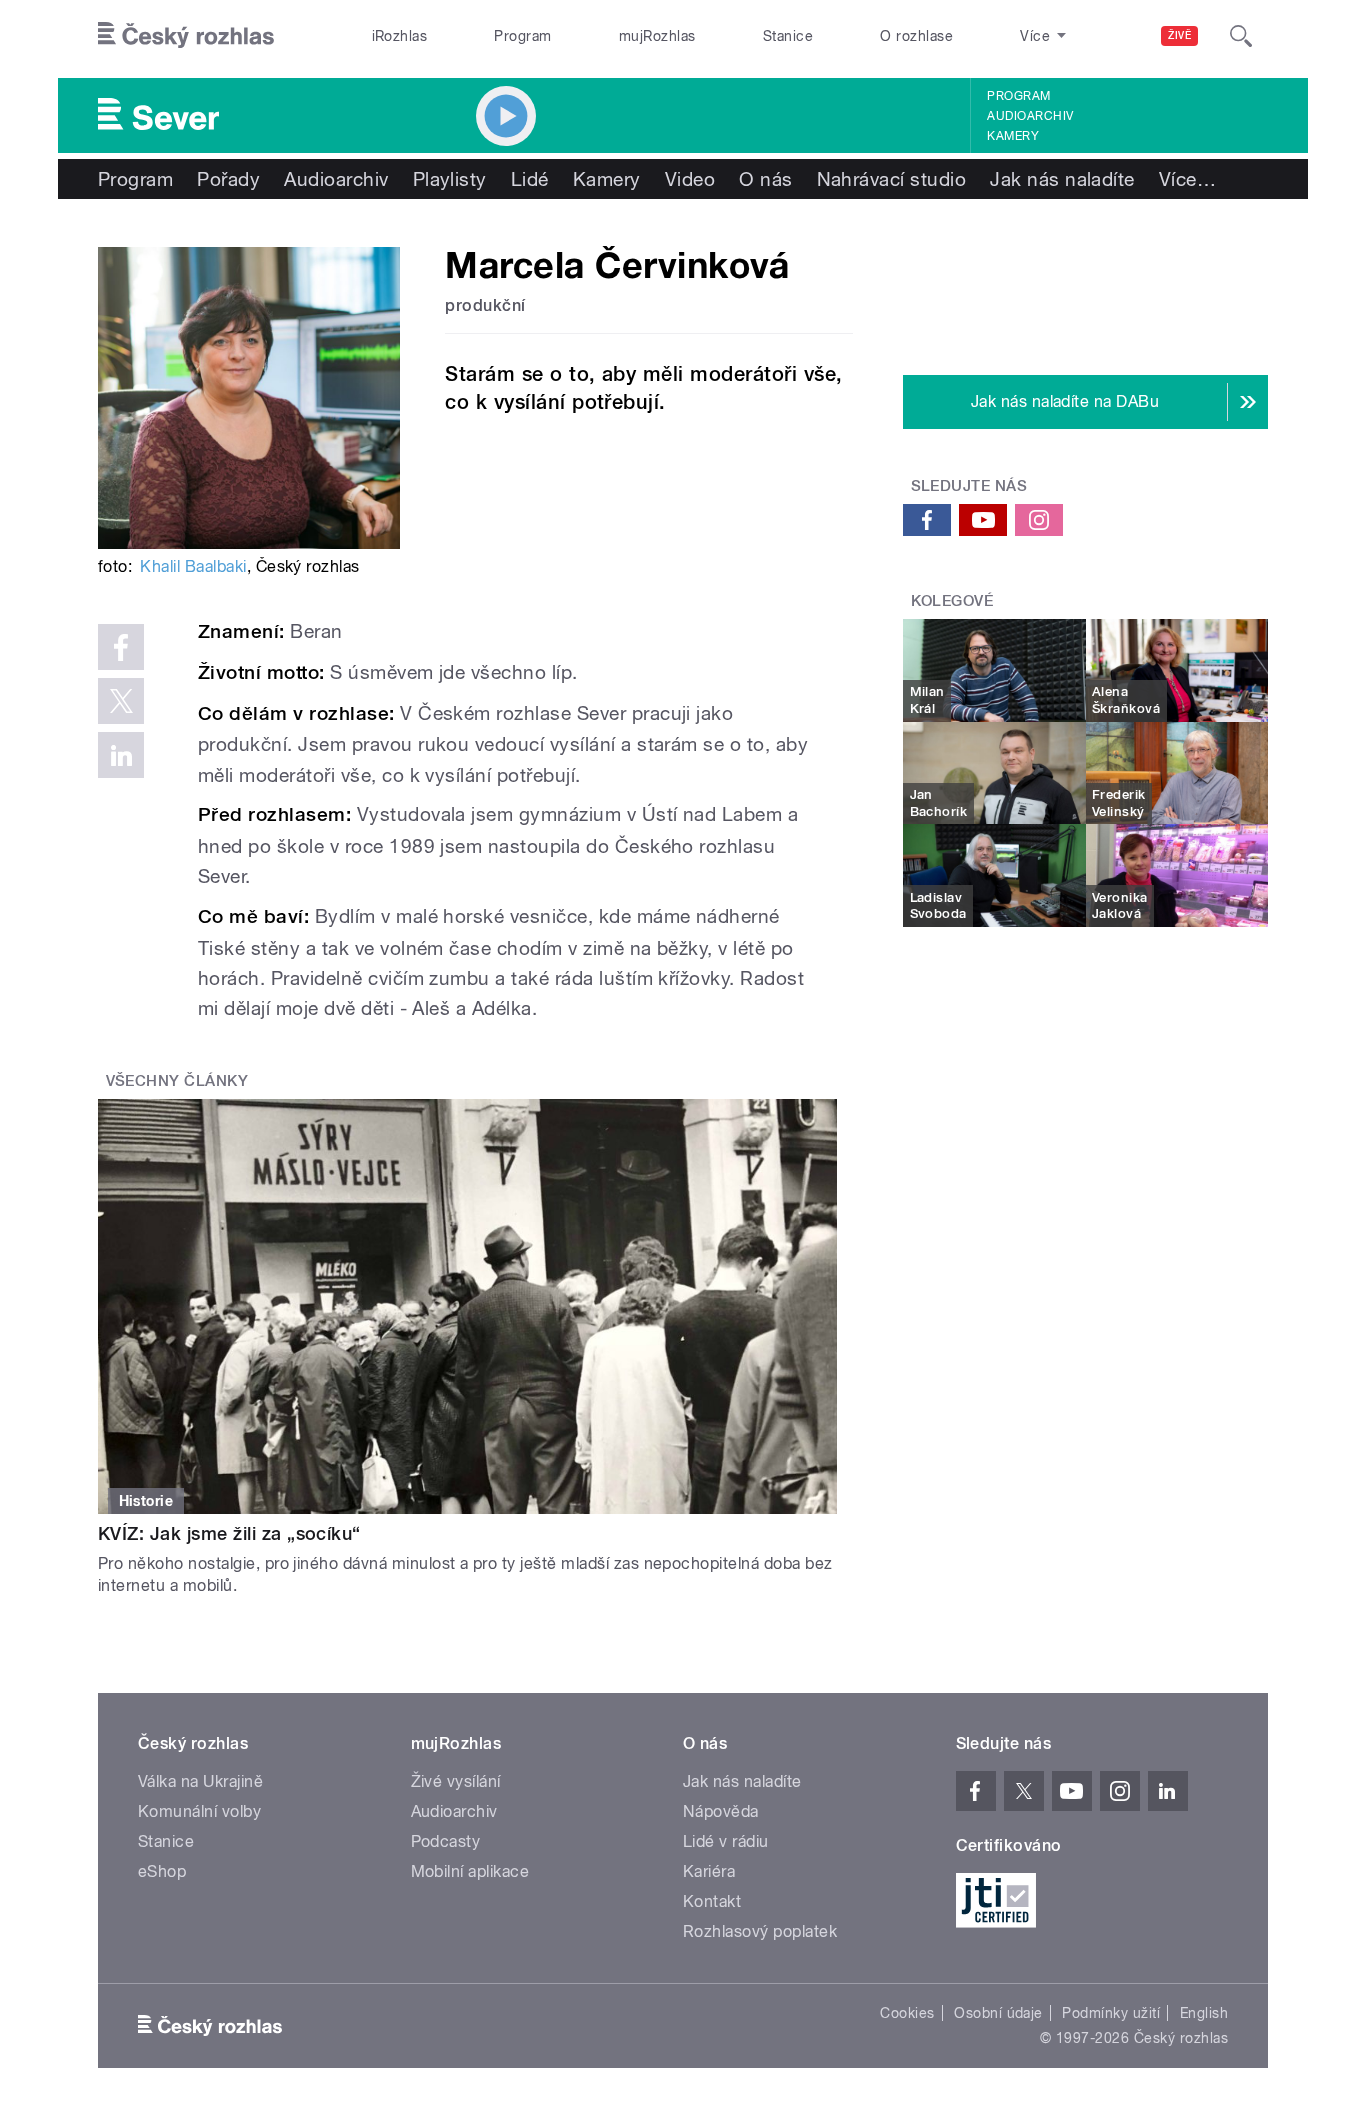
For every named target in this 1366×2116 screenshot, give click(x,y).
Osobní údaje (998, 2013)
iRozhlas (400, 36)
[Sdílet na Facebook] (121, 647)
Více (1187, 179)
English (1204, 2013)
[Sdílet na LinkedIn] (121, 755)
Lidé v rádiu (726, 1841)
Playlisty (450, 179)
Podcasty (446, 1841)
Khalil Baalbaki (193, 566)
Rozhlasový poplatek (760, 1931)
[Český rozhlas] (186, 36)
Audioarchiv (1030, 116)
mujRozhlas (657, 36)
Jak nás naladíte (1062, 179)
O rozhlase (916, 36)
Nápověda (721, 1811)
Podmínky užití (1111, 2013)
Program (522, 36)
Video (690, 179)
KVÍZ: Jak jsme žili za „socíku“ (229, 1533)
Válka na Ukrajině (200, 1781)
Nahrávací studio (892, 179)
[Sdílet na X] (121, 701)
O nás (765, 179)
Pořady (228, 179)
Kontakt (712, 1901)
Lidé (530, 179)
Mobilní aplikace (470, 1871)
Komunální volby (199, 1811)
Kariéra (709, 1871)
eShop (162, 1871)
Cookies (907, 2013)
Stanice (788, 36)
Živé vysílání (456, 1781)
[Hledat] (1241, 36)
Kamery (1013, 136)
